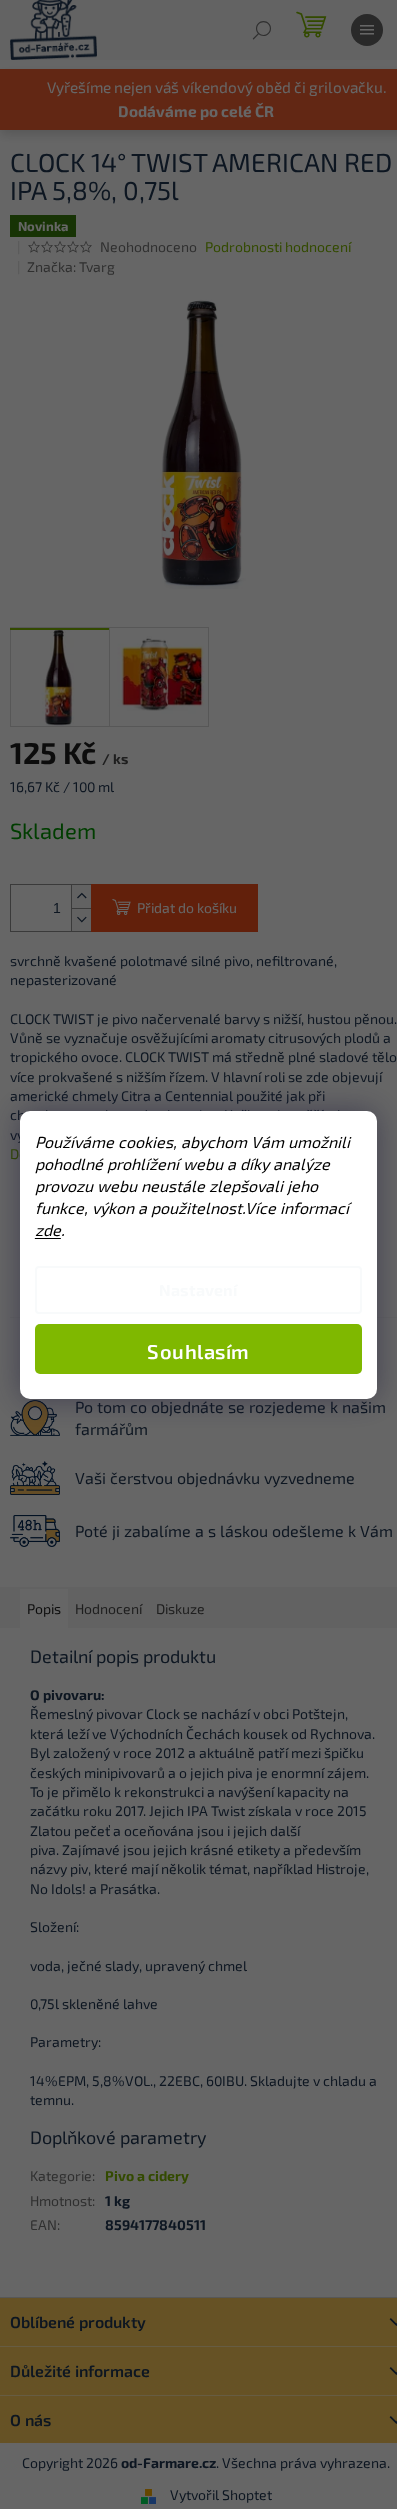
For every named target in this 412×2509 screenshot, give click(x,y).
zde (48, 1229)
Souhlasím (198, 1351)
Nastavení (198, 1289)
